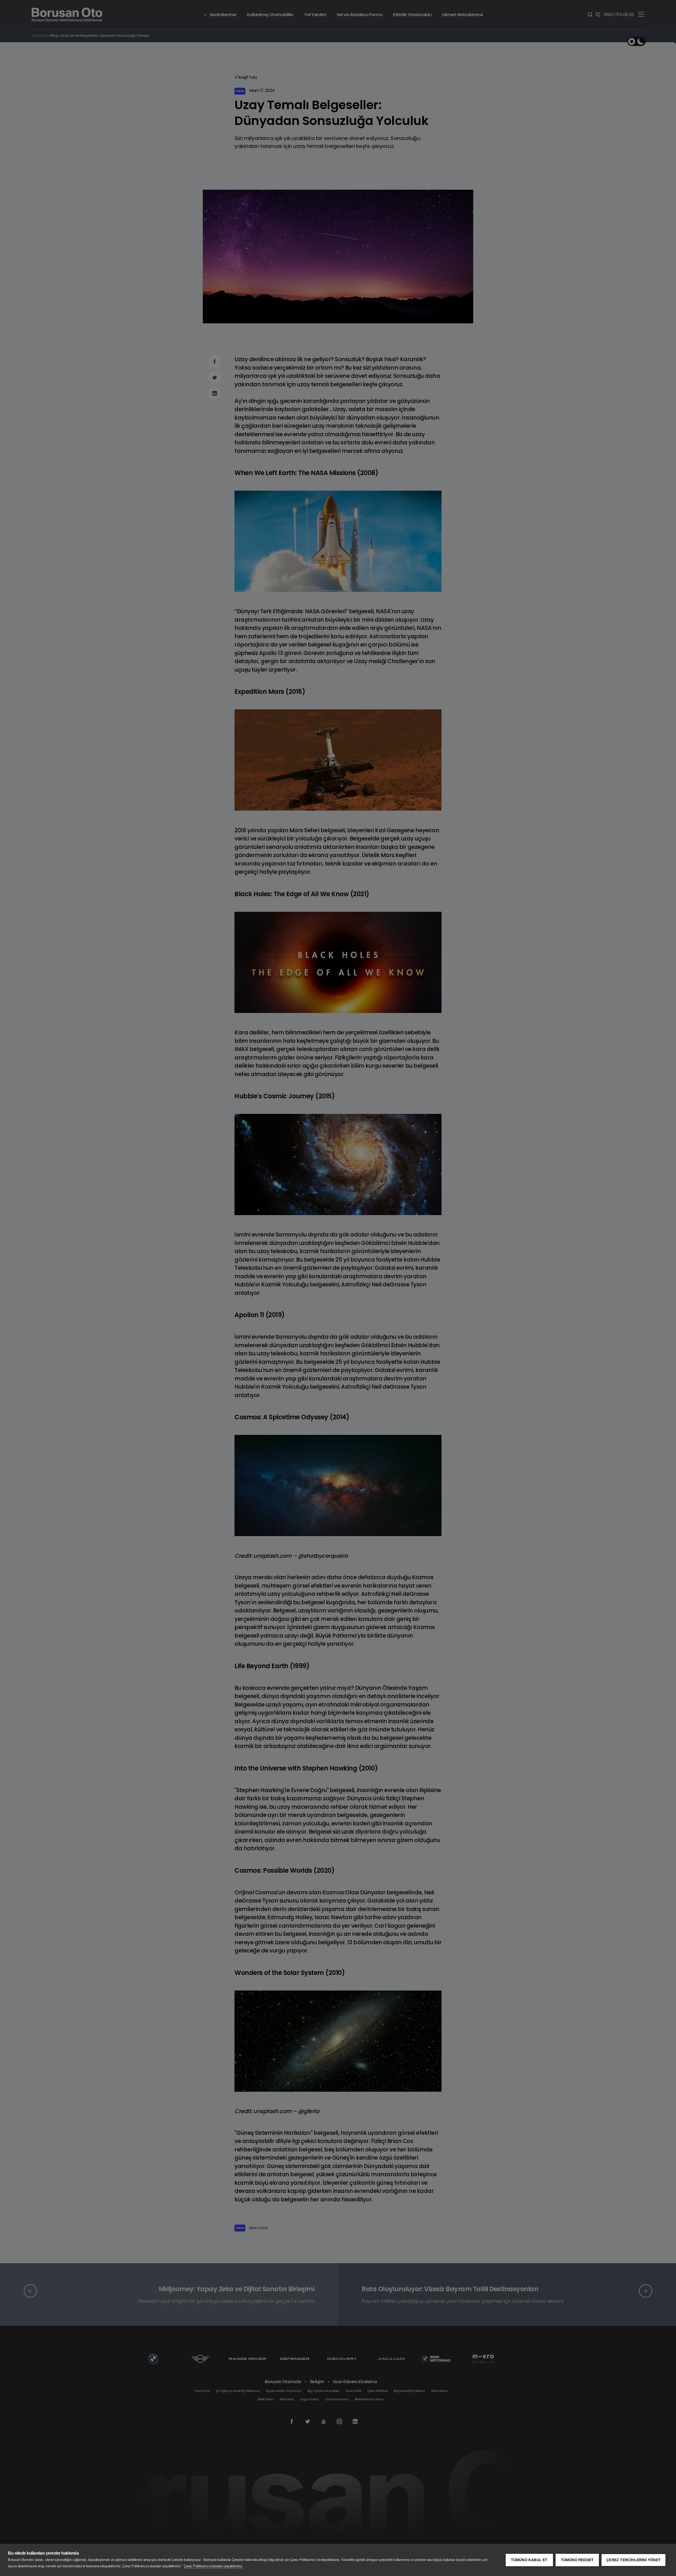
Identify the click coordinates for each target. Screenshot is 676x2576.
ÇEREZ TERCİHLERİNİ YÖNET (633, 2560)
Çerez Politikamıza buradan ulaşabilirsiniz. (213, 2566)
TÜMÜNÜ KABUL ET (529, 2560)
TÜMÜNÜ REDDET (577, 2560)
